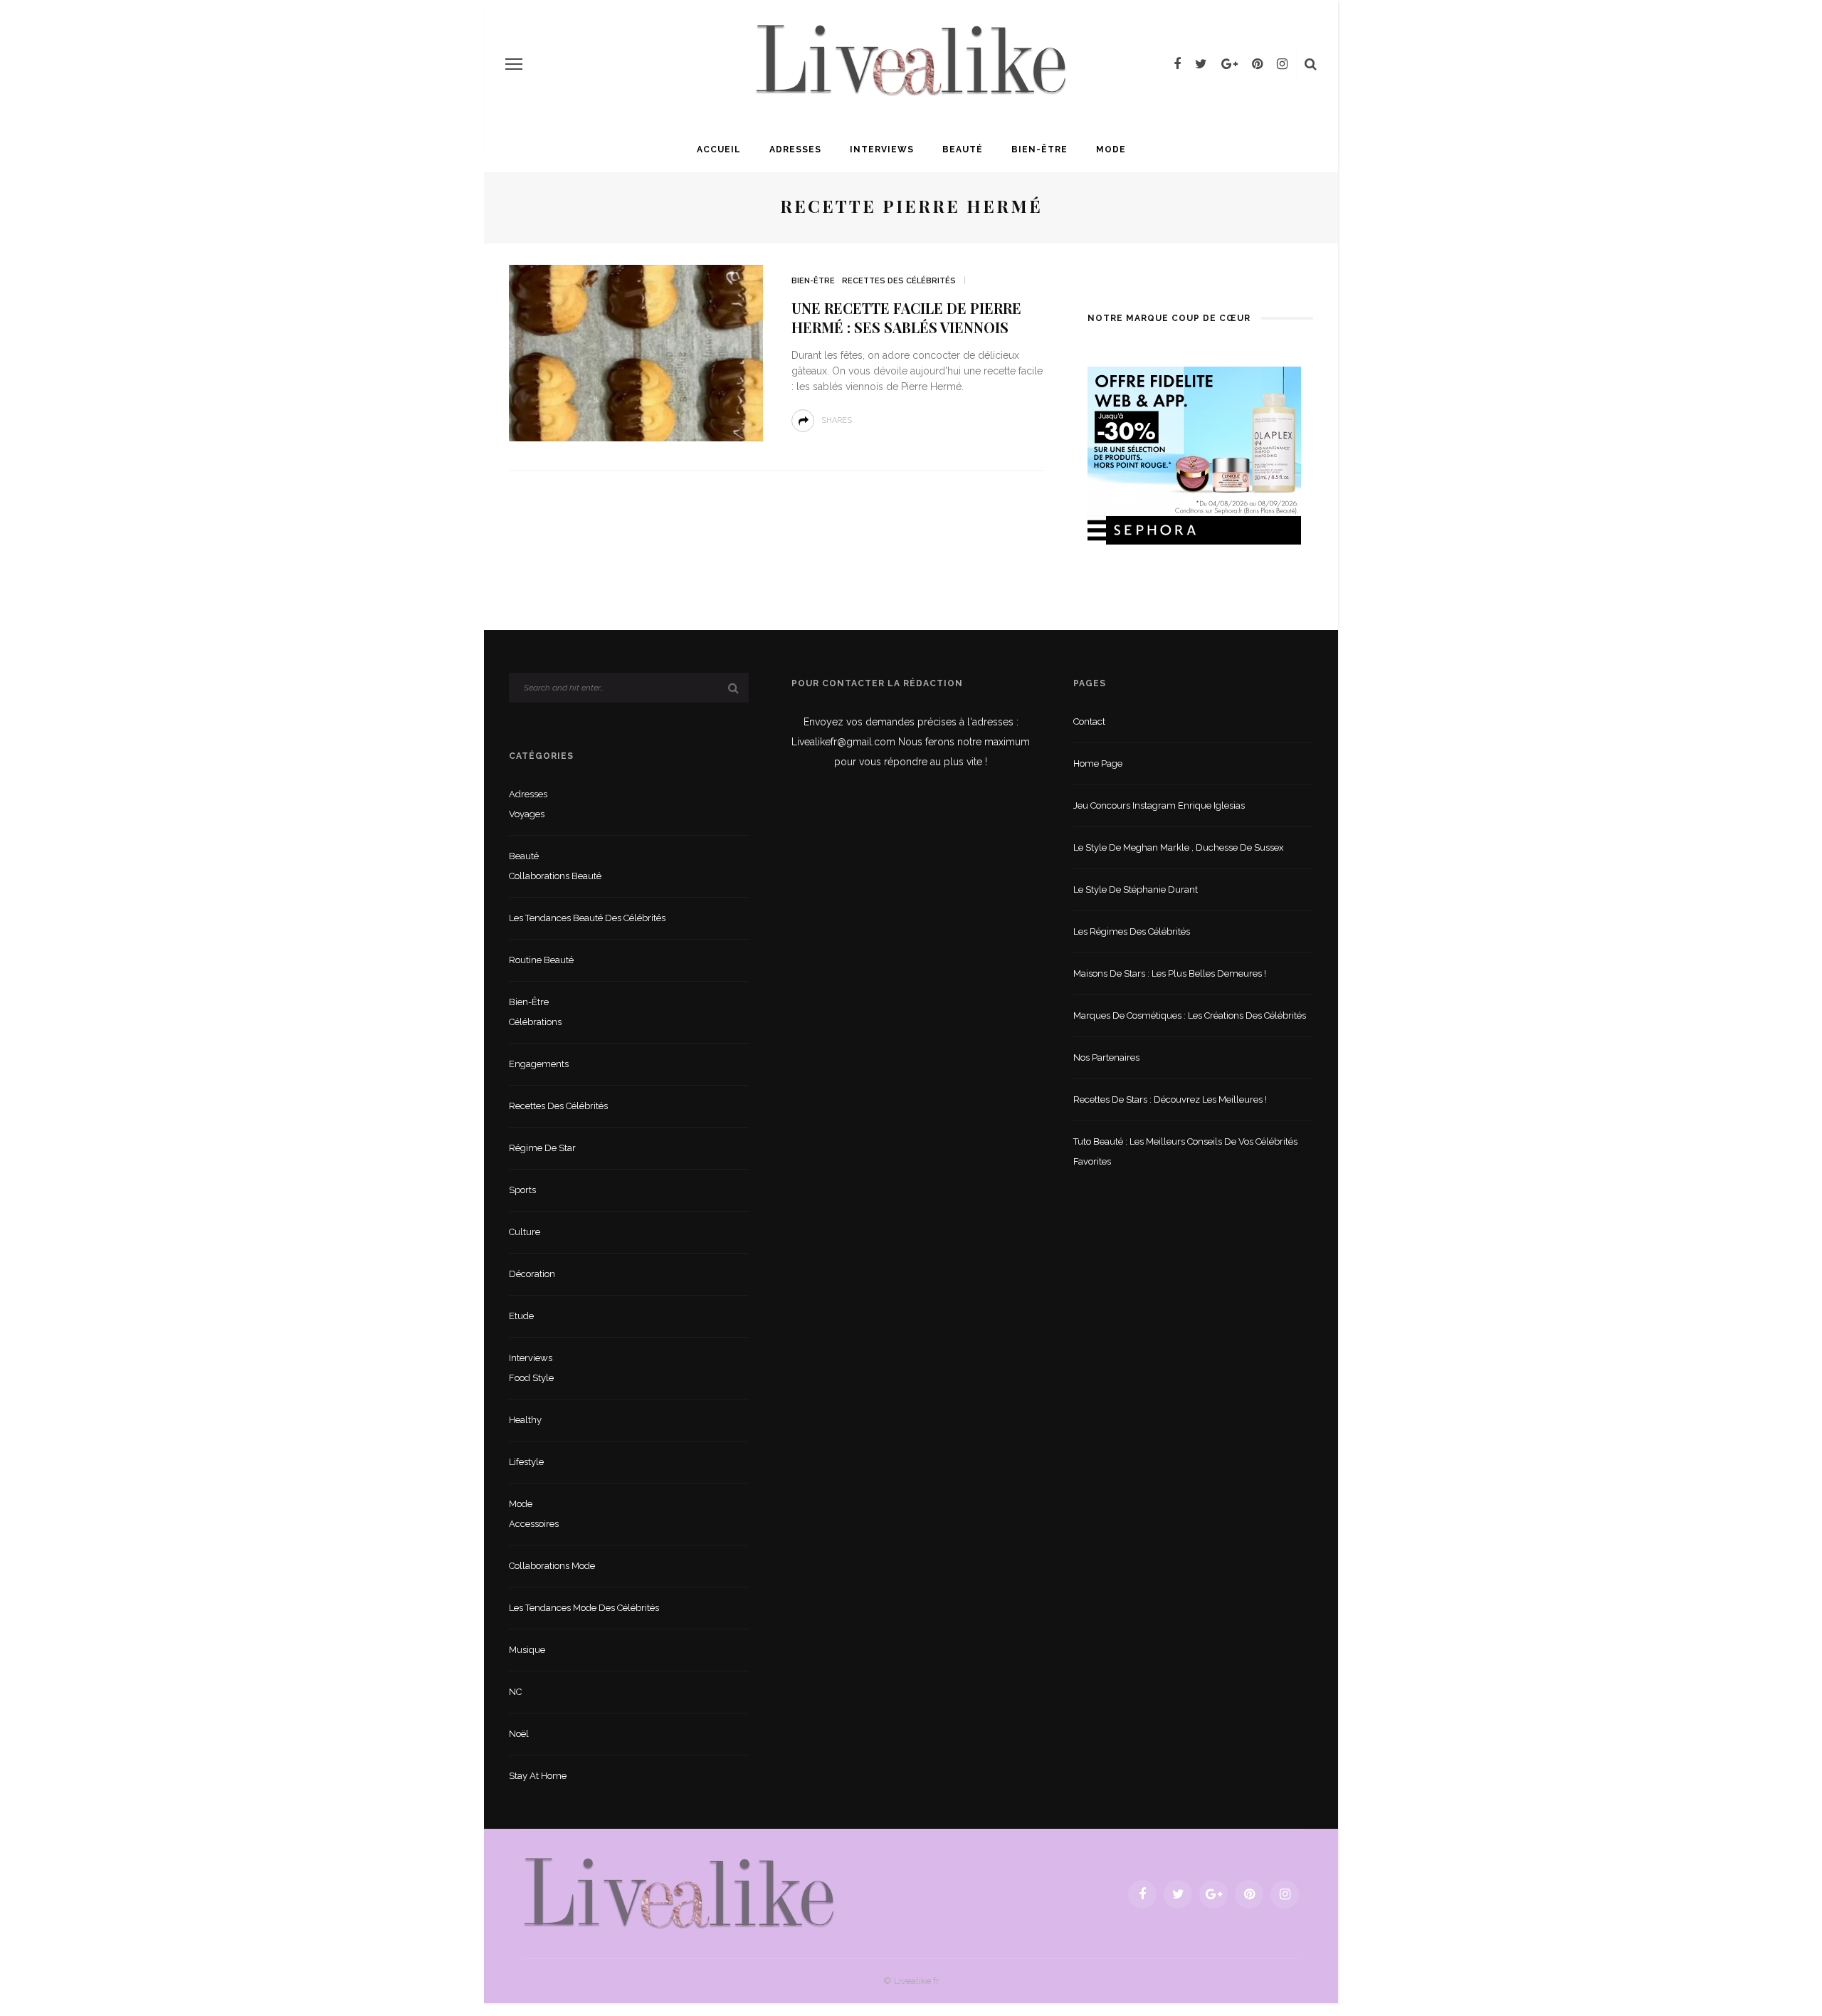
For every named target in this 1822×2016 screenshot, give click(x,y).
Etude (521, 1316)
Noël (519, 1734)
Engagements (539, 1064)
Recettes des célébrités (899, 281)
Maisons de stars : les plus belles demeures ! (1170, 973)
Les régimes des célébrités (1132, 931)
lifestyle (526, 1462)
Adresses (795, 149)
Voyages (527, 814)
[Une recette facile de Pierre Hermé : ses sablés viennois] (636, 352)
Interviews (882, 149)
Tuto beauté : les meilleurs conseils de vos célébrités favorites (1185, 1151)
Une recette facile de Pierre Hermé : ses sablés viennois (906, 317)
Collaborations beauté (555, 876)
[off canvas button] (514, 64)
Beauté (963, 149)
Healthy (525, 1420)
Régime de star (542, 1148)
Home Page (1098, 763)
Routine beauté (541, 960)
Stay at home (538, 1776)
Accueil (719, 149)
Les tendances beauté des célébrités (587, 918)
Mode (1111, 149)
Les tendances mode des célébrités (584, 1608)
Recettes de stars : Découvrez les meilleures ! (1170, 1099)
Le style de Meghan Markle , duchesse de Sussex (1179, 847)
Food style (531, 1378)
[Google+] (1229, 64)
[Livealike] (679, 1893)
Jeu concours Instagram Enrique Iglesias (1159, 805)
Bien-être (1039, 149)
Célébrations (535, 1022)
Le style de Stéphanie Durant (1136, 889)
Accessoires (534, 1524)
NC (515, 1692)
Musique (527, 1650)
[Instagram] (1282, 64)
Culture (525, 1232)
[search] (1311, 64)
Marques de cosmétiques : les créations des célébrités (1190, 1015)
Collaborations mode (552, 1566)
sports (522, 1190)
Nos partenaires (1106, 1057)
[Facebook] (1177, 64)
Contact (1089, 721)
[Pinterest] (1257, 64)
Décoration (532, 1274)
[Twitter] (1201, 64)
